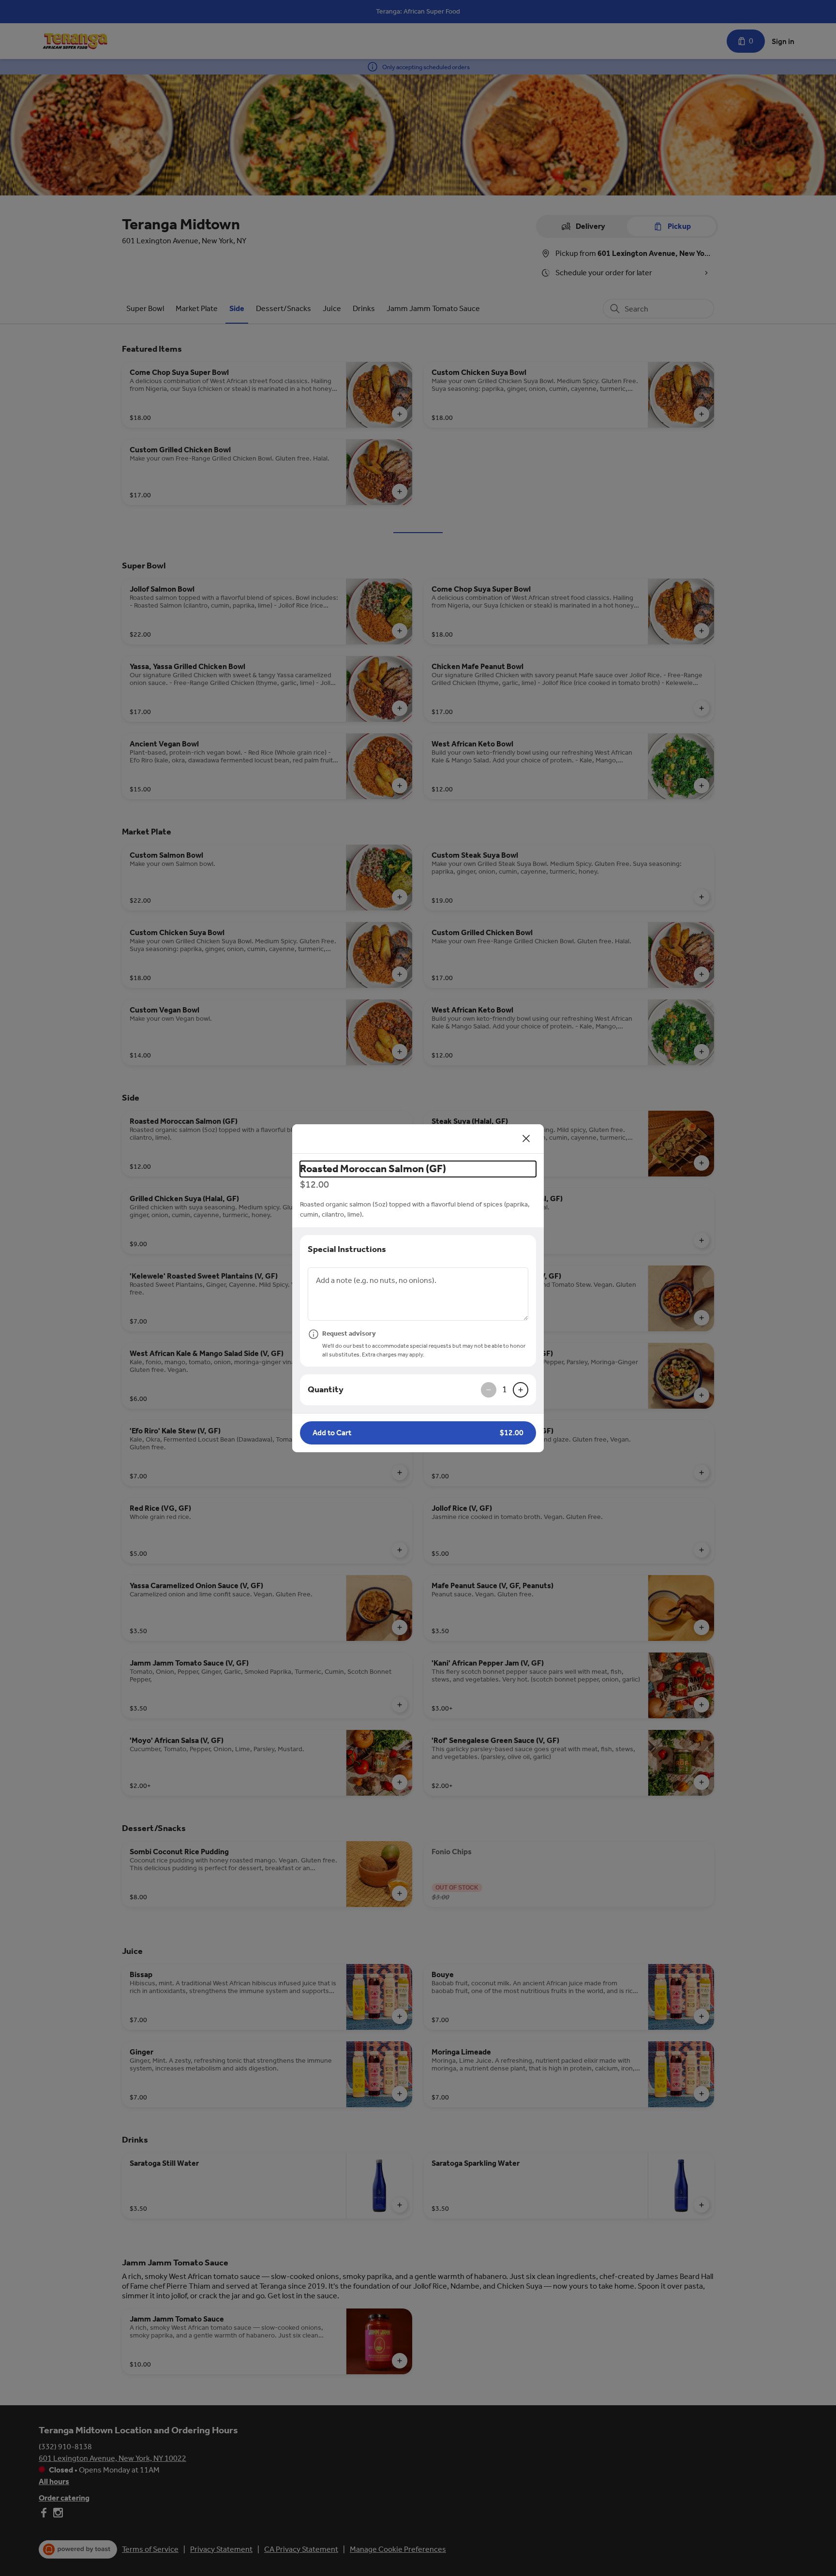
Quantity (326, 1389)
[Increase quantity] (521, 1390)
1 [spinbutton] (505, 1389)
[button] (418, 1433)
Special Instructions (347, 1249)
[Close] (526, 1139)
